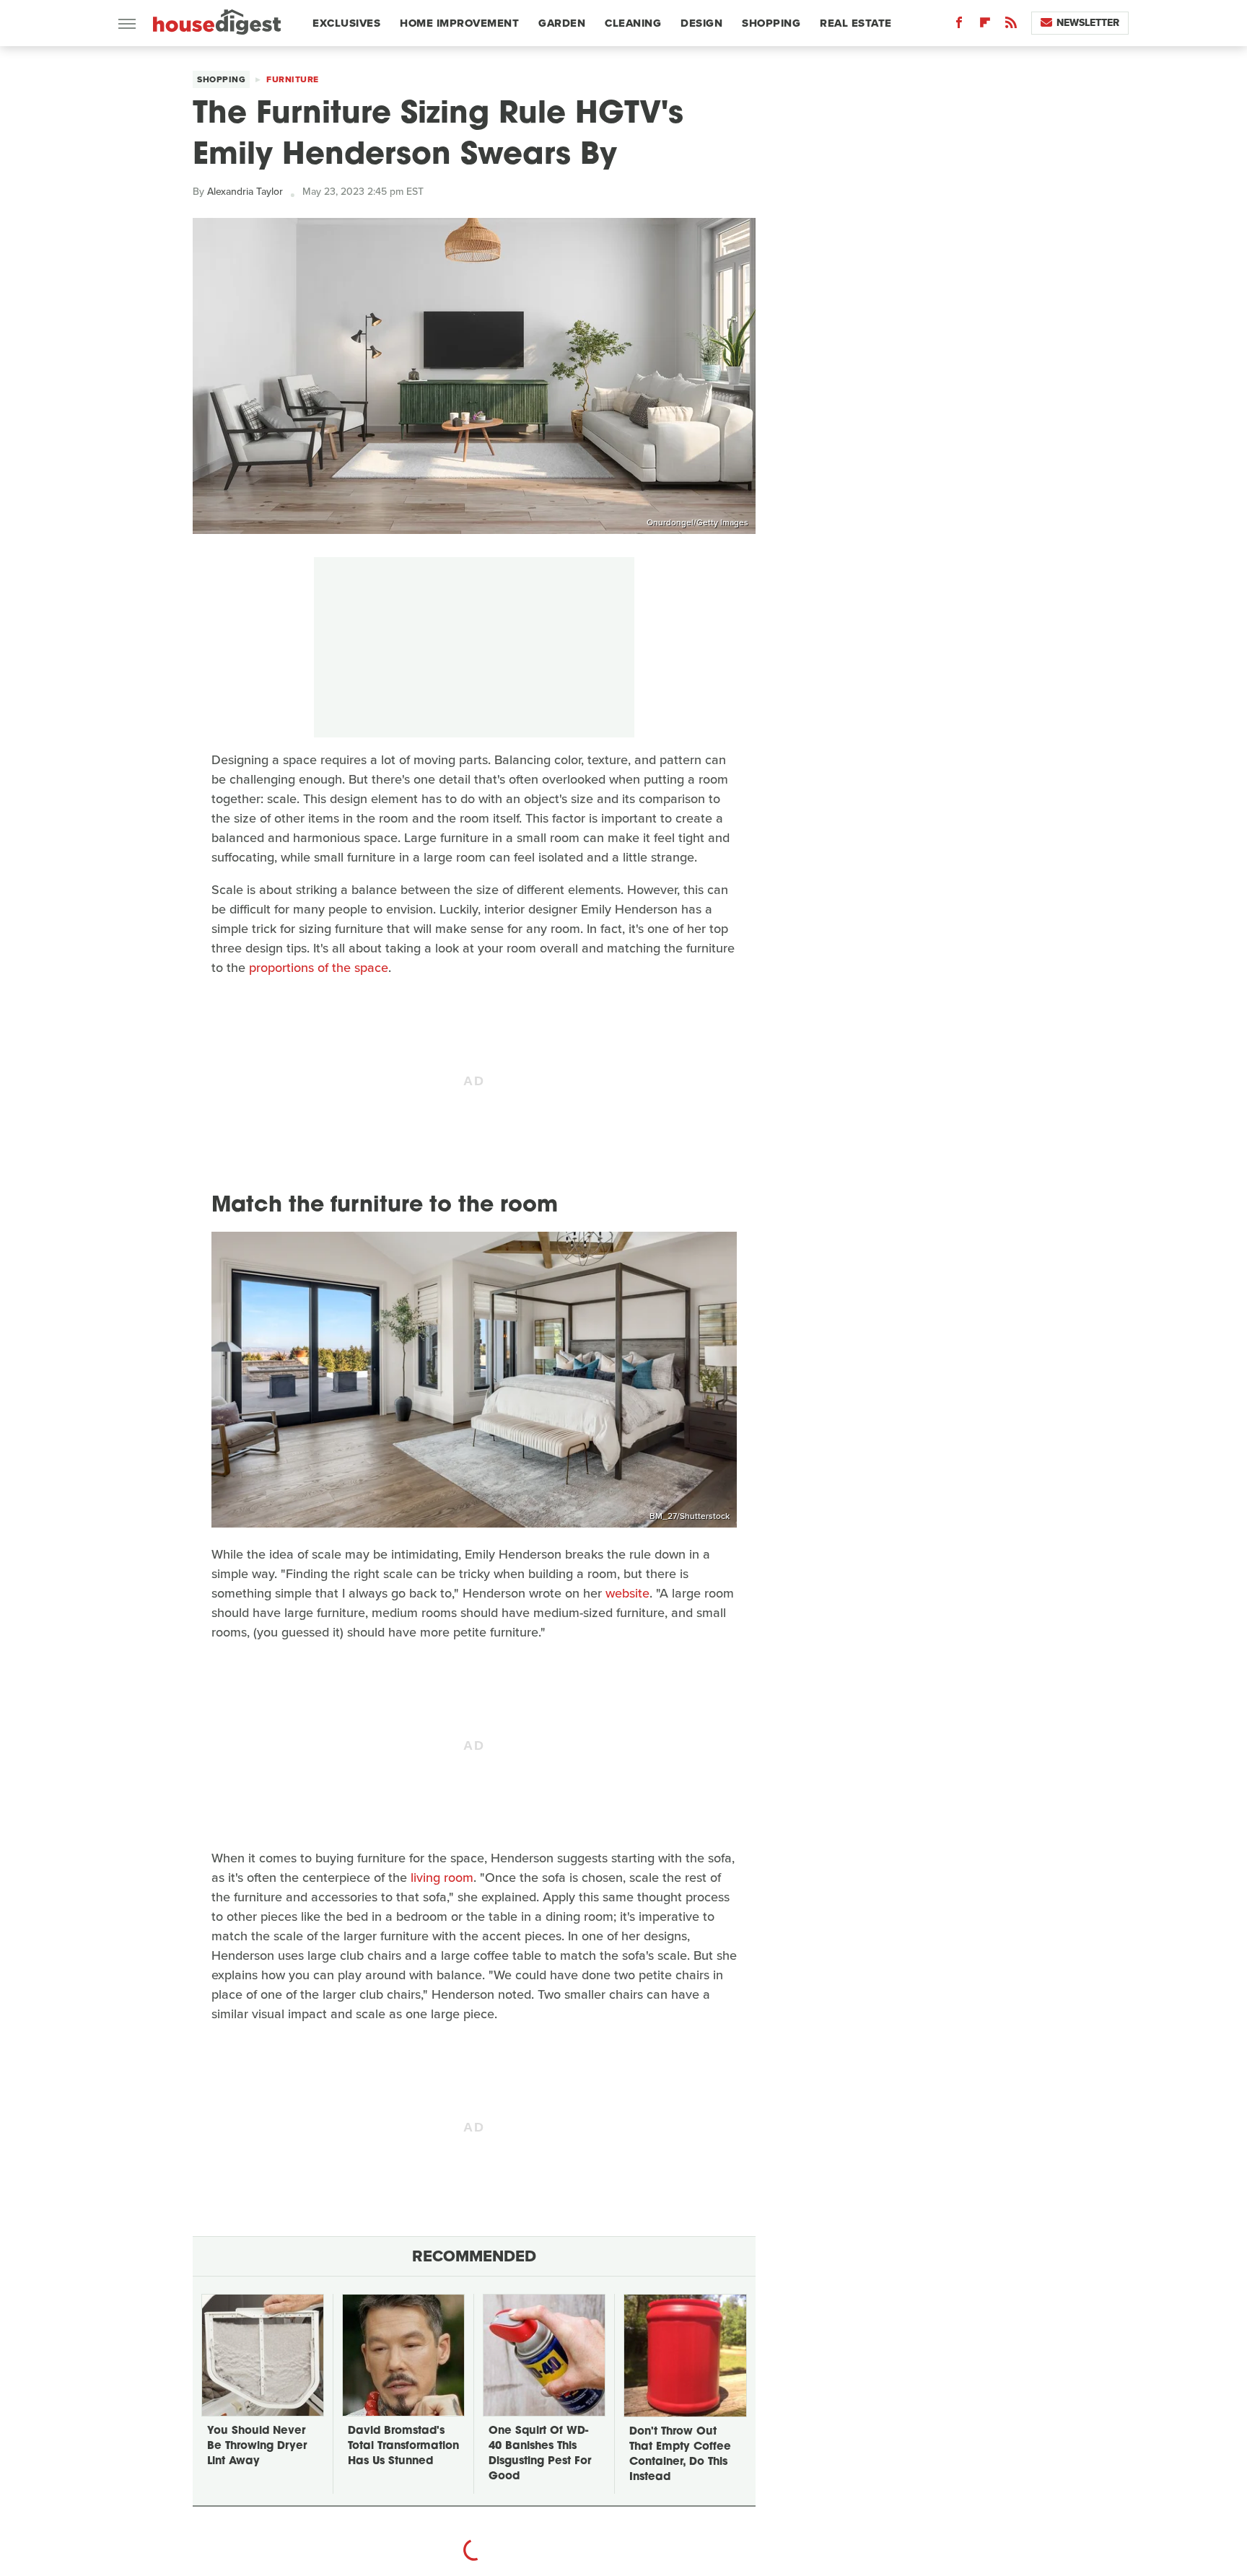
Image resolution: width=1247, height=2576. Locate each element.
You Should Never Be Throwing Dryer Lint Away (257, 2446)
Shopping (771, 23)
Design (701, 23)
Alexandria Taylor (245, 192)
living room (442, 1878)
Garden (562, 23)
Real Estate (856, 23)
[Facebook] (959, 26)
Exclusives (346, 23)
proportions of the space (319, 968)
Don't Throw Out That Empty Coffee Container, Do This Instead (680, 2455)
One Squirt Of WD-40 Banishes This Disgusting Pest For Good (540, 2454)
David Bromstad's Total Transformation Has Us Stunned (403, 2446)
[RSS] (1011, 26)
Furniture (293, 79)
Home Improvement (459, 23)
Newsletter (1088, 23)
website (627, 1593)
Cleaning (633, 23)
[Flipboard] (985, 26)
